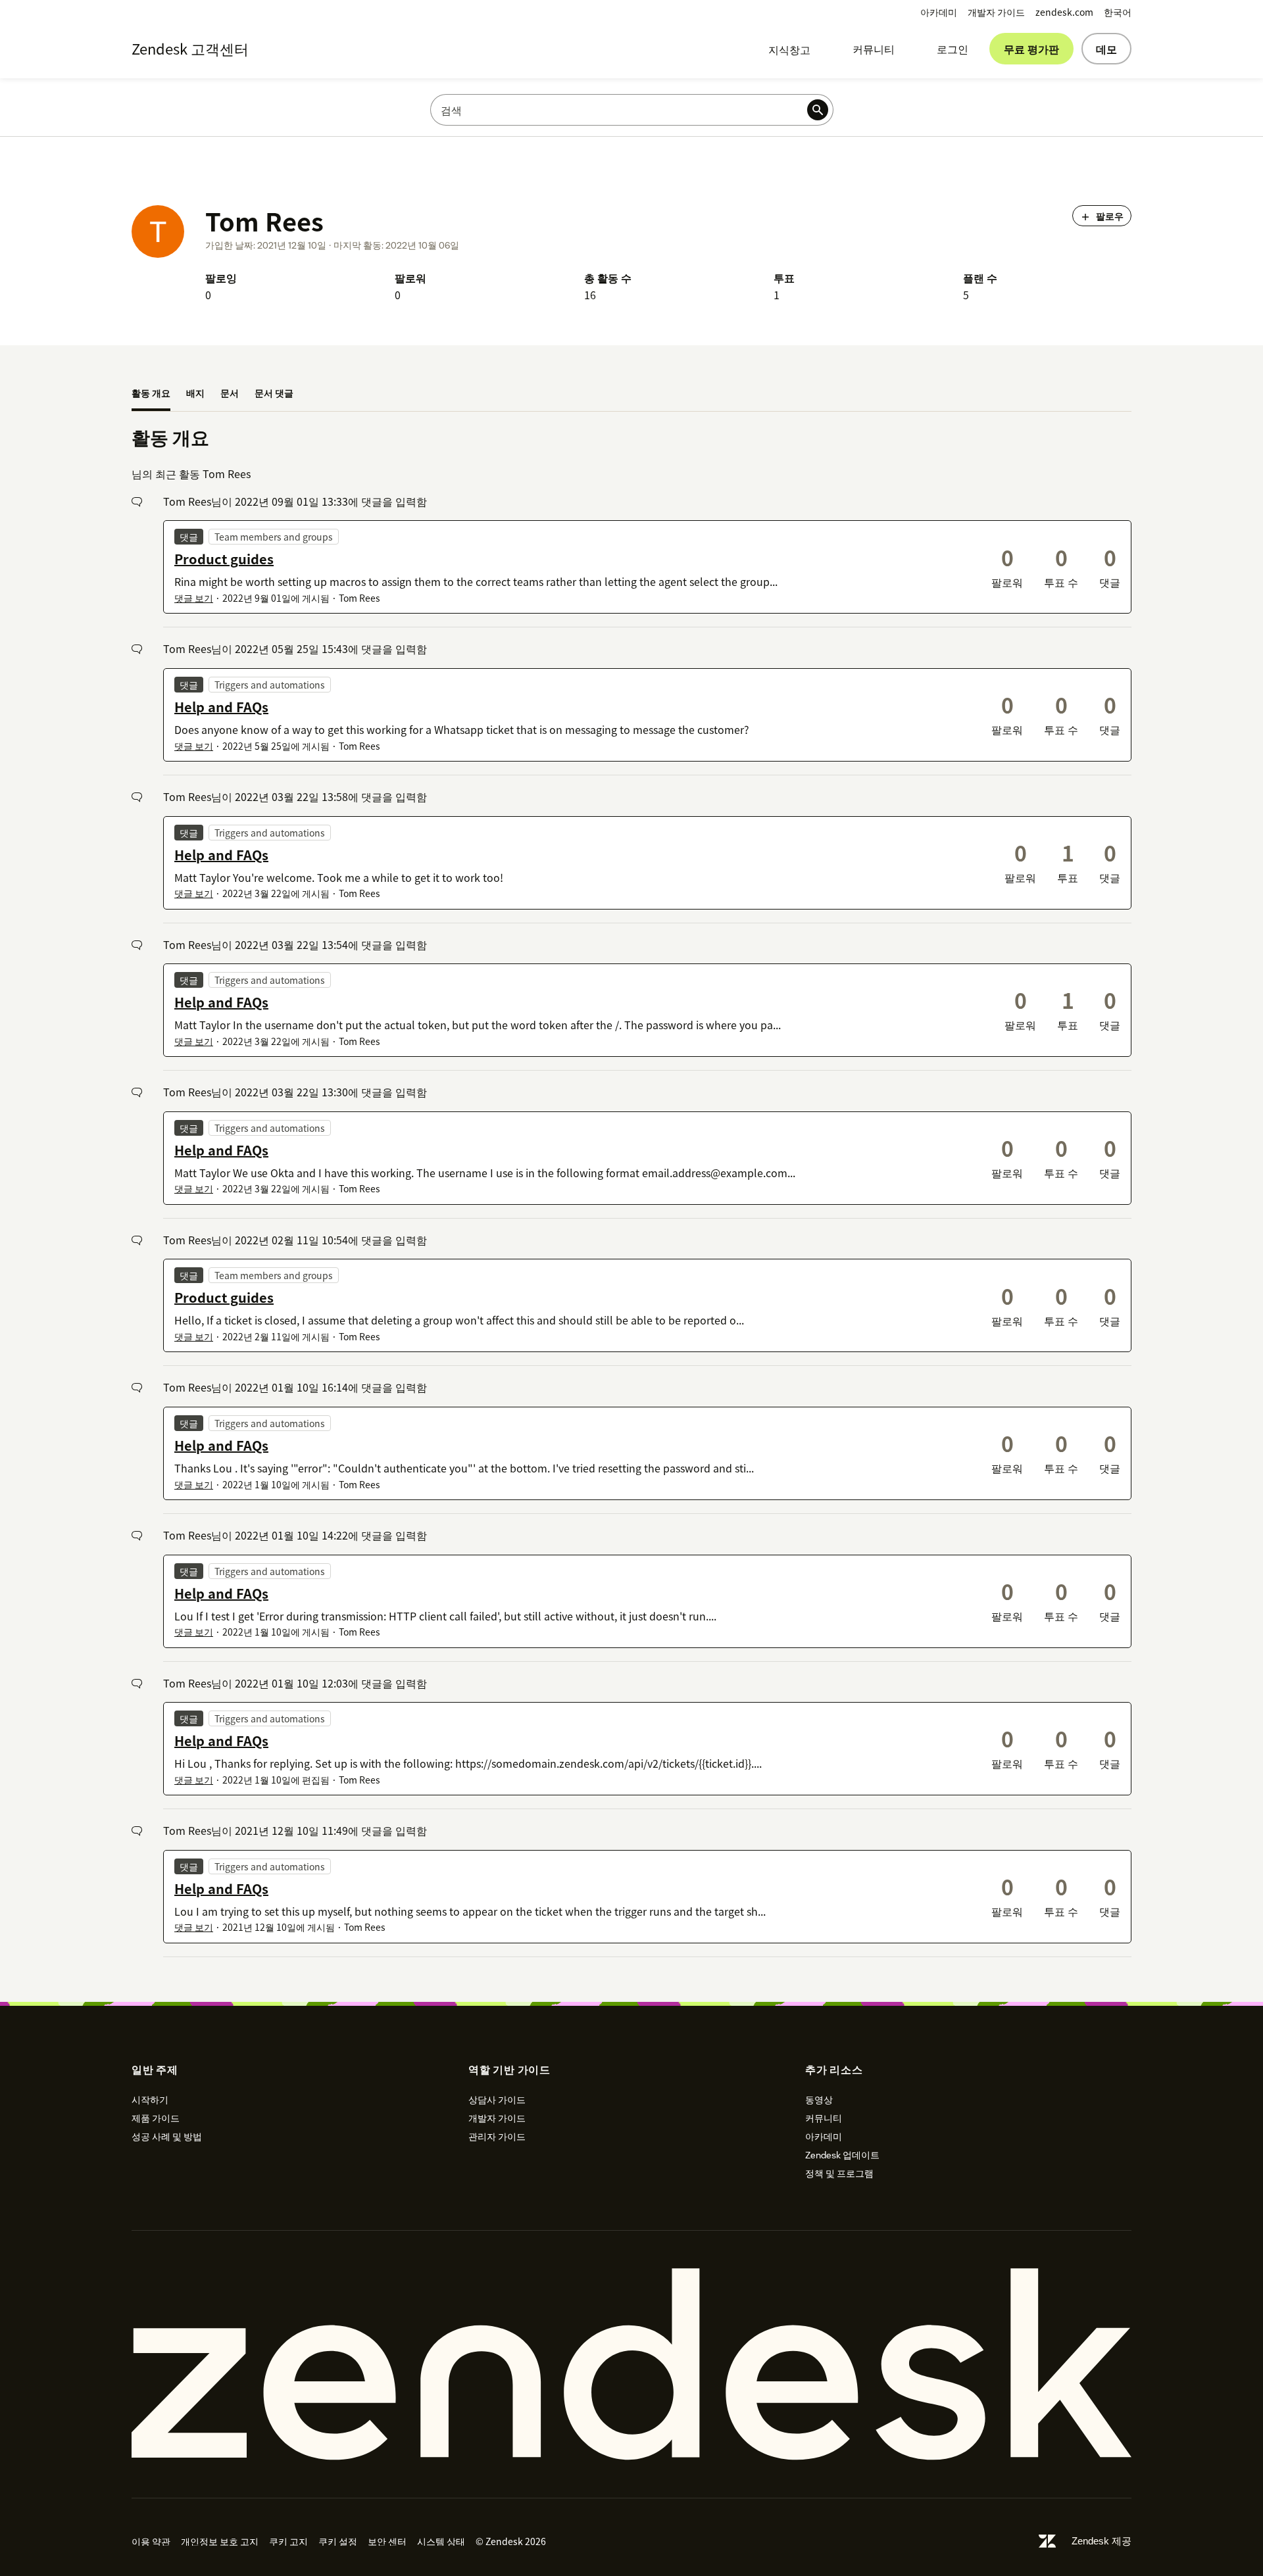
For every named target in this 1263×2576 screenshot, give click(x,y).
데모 (1106, 49)
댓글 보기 (194, 598)
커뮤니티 (874, 49)
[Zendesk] (631, 2364)
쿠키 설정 (338, 2541)
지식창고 (789, 49)
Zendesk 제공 (1102, 2541)
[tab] (151, 394)
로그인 (953, 49)
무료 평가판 (1031, 49)
